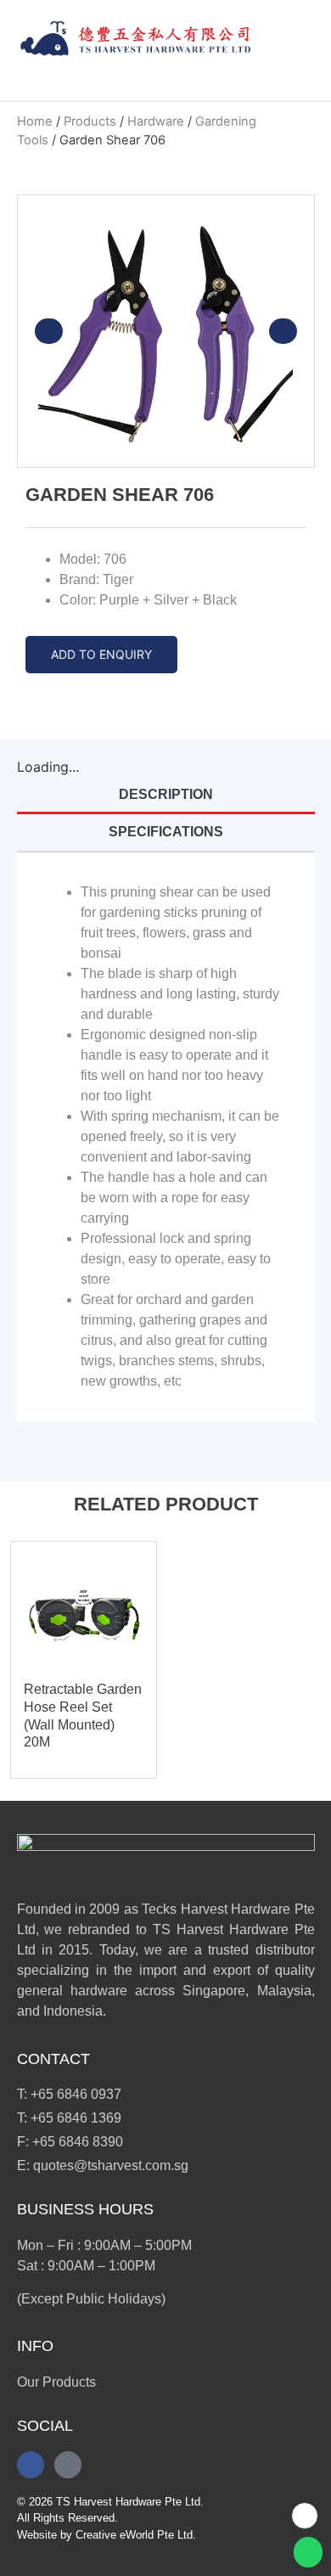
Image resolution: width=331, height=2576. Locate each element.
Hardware (156, 121)
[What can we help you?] (294, 39)
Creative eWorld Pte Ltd (134, 2535)
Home (35, 121)
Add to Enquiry (101, 654)
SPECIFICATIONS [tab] (166, 832)
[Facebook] (31, 2465)
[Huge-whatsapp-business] (68, 2465)
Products (90, 121)
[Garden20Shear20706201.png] (166, 331)
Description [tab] (166, 794)
